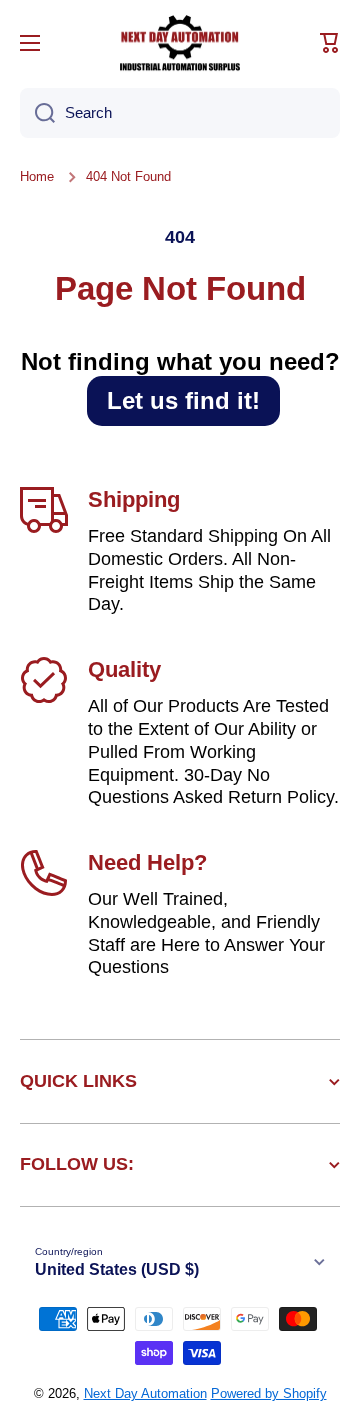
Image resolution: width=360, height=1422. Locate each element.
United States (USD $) (117, 1269)
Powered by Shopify (269, 1393)
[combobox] (180, 113)
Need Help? (147, 862)
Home (37, 176)
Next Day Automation (145, 1393)
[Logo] (180, 43)
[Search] (37, 113)
